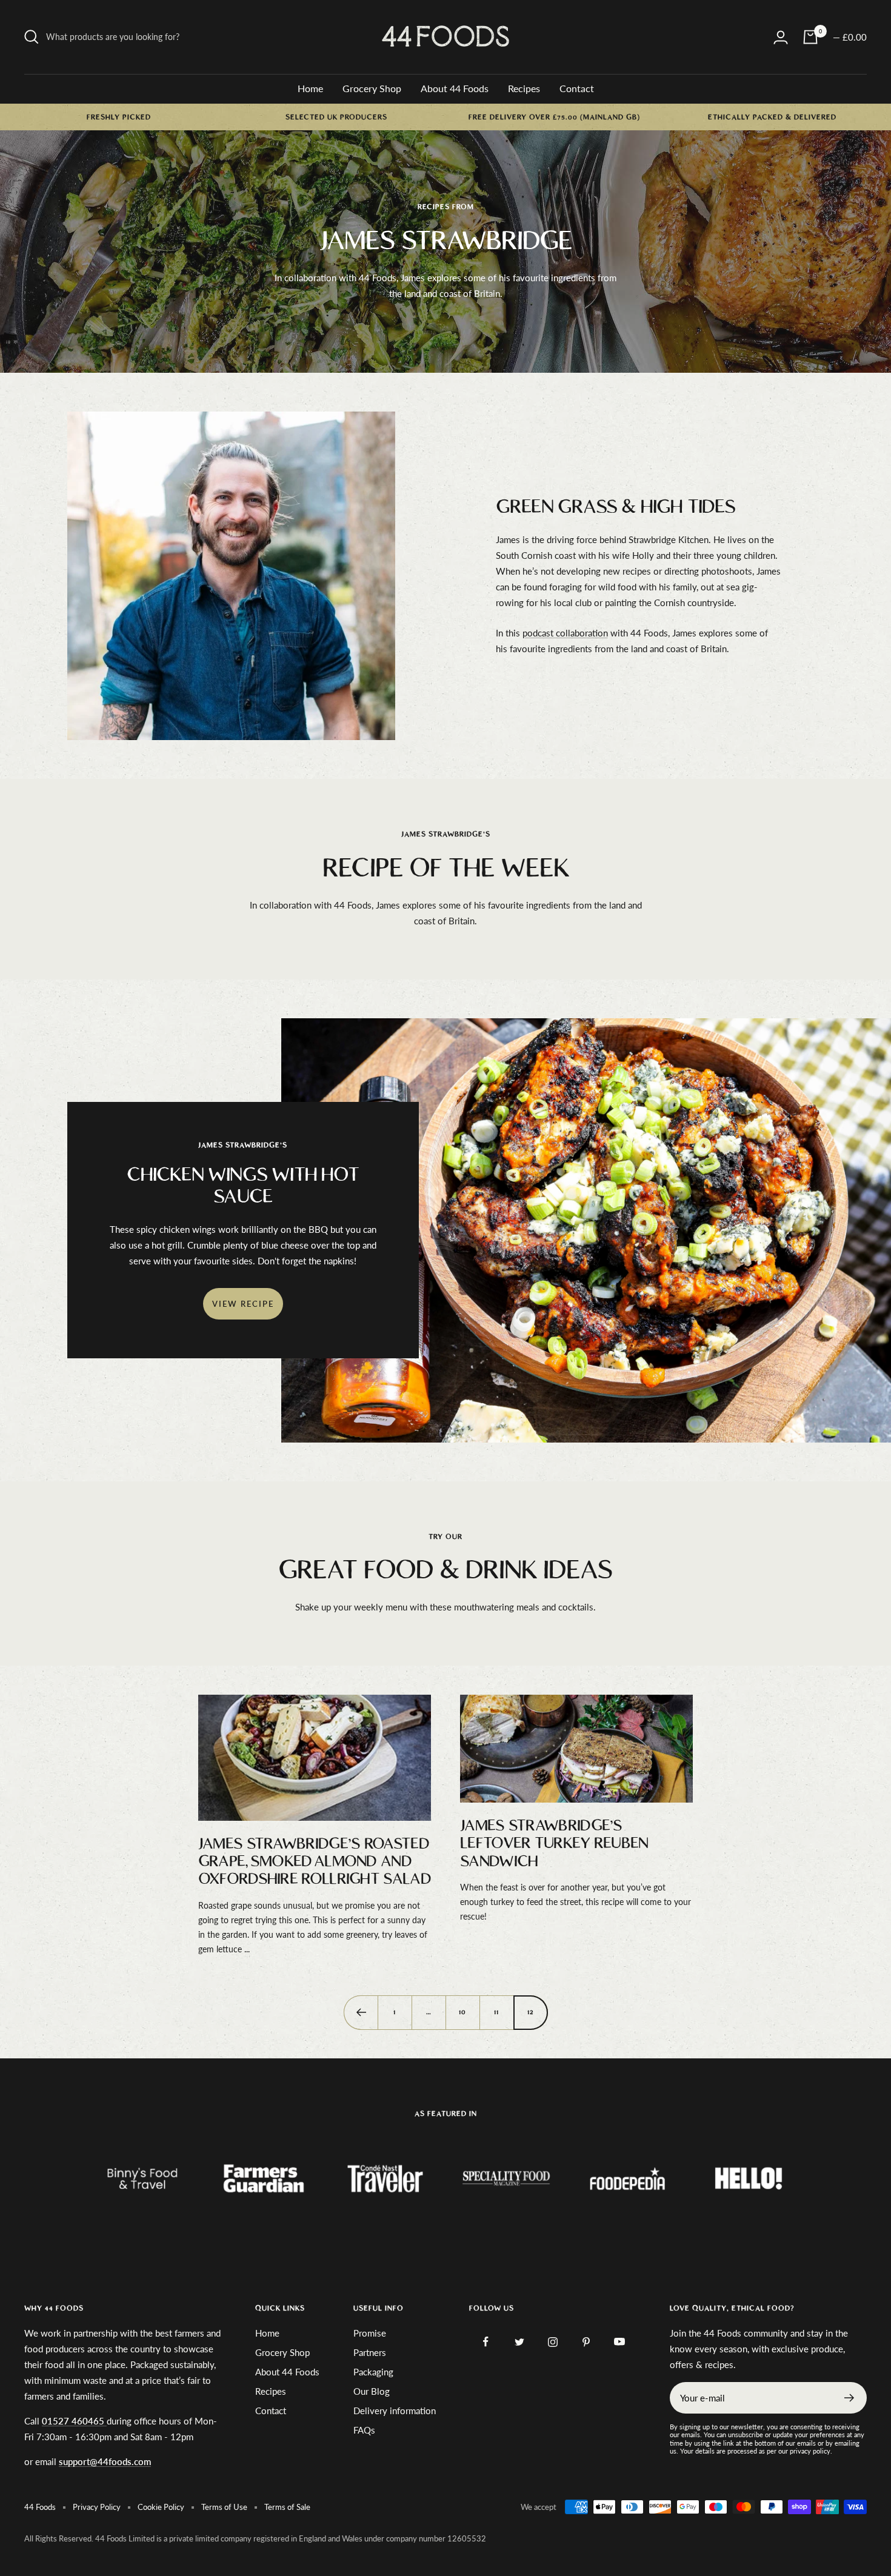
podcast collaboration (565, 633)
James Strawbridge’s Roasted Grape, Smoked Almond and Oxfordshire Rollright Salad (315, 1862)
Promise (370, 2333)
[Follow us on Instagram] (552, 2342)
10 (462, 2012)
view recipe (243, 1304)
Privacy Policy (97, 2507)
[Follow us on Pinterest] (586, 2342)
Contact (577, 88)
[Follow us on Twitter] (519, 2342)
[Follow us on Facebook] (486, 2342)
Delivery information (395, 2411)
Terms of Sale (287, 2507)
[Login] (781, 37)
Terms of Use (224, 2507)
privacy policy (810, 2451)
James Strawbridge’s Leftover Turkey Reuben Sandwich (554, 1844)
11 (496, 2012)
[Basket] (810, 37)
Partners (370, 2352)
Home (310, 88)
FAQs (364, 2430)
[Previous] (361, 2012)
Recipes (524, 88)
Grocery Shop (372, 88)
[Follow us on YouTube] (619, 2342)
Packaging (373, 2372)
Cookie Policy (161, 2507)
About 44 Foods (455, 88)
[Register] (849, 2398)
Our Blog (372, 2391)
